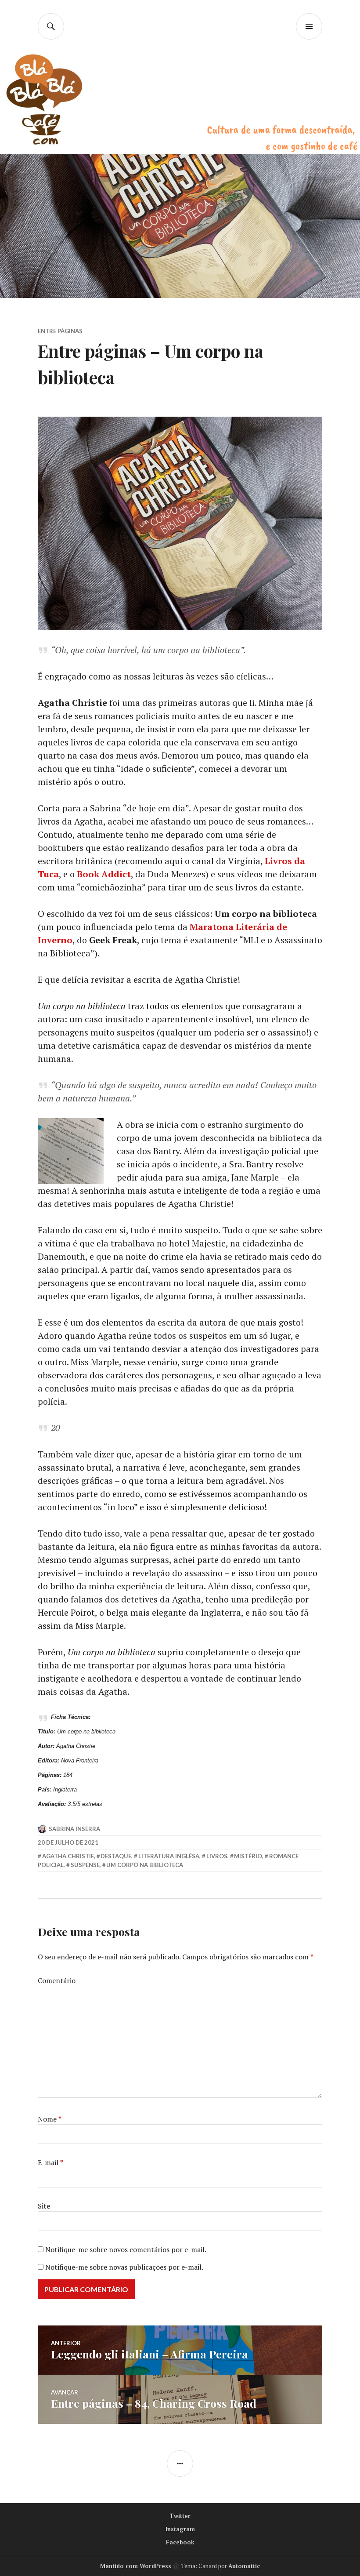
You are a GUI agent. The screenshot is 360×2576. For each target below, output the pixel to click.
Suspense (85, 1865)
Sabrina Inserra (74, 1829)
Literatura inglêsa (169, 1856)
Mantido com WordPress (136, 2566)
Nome (50, 2119)
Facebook (180, 2542)
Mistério (248, 1856)
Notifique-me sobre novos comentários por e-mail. (126, 2249)
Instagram (180, 2529)
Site (44, 2206)
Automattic (244, 2566)
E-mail (50, 2162)
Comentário (57, 1980)
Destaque (116, 1856)
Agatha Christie (68, 1856)
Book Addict (104, 874)
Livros (217, 1856)
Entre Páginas (60, 331)
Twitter (180, 2516)
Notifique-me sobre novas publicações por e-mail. (124, 2267)
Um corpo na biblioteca (145, 1865)
